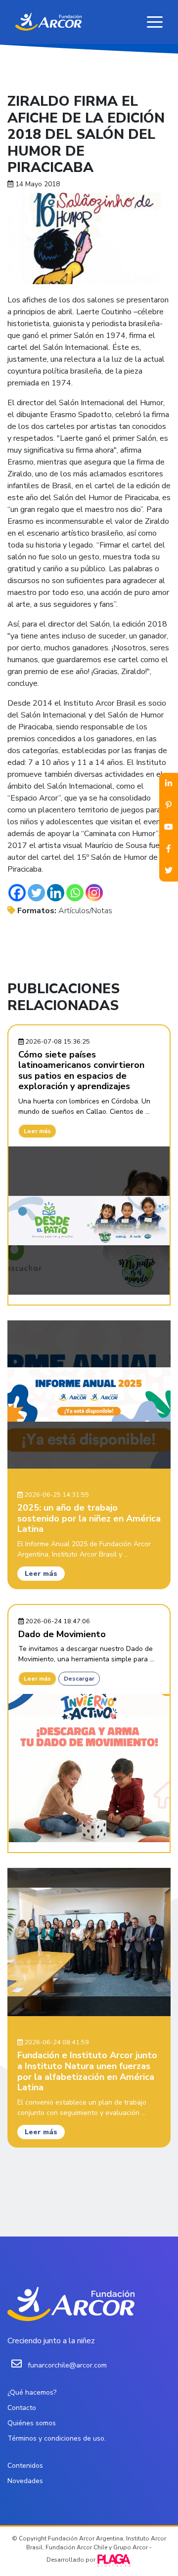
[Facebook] (17, 893)
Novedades (25, 2481)
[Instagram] (94, 893)
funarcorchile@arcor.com (67, 2365)
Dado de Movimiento (62, 1634)
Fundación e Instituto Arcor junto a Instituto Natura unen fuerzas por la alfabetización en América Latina (87, 2071)
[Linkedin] (56, 893)
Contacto (22, 2408)
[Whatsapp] (75, 893)
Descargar (79, 1679)
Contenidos (25, 2466)
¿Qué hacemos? (32, 2392)
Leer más (37, 1131)
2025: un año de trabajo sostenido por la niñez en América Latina (89, 1518)
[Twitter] (36, 893)
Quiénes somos (32, 2423)
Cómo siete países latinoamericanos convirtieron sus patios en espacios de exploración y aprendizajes (81, 1071)
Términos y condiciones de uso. (57, 2438)
